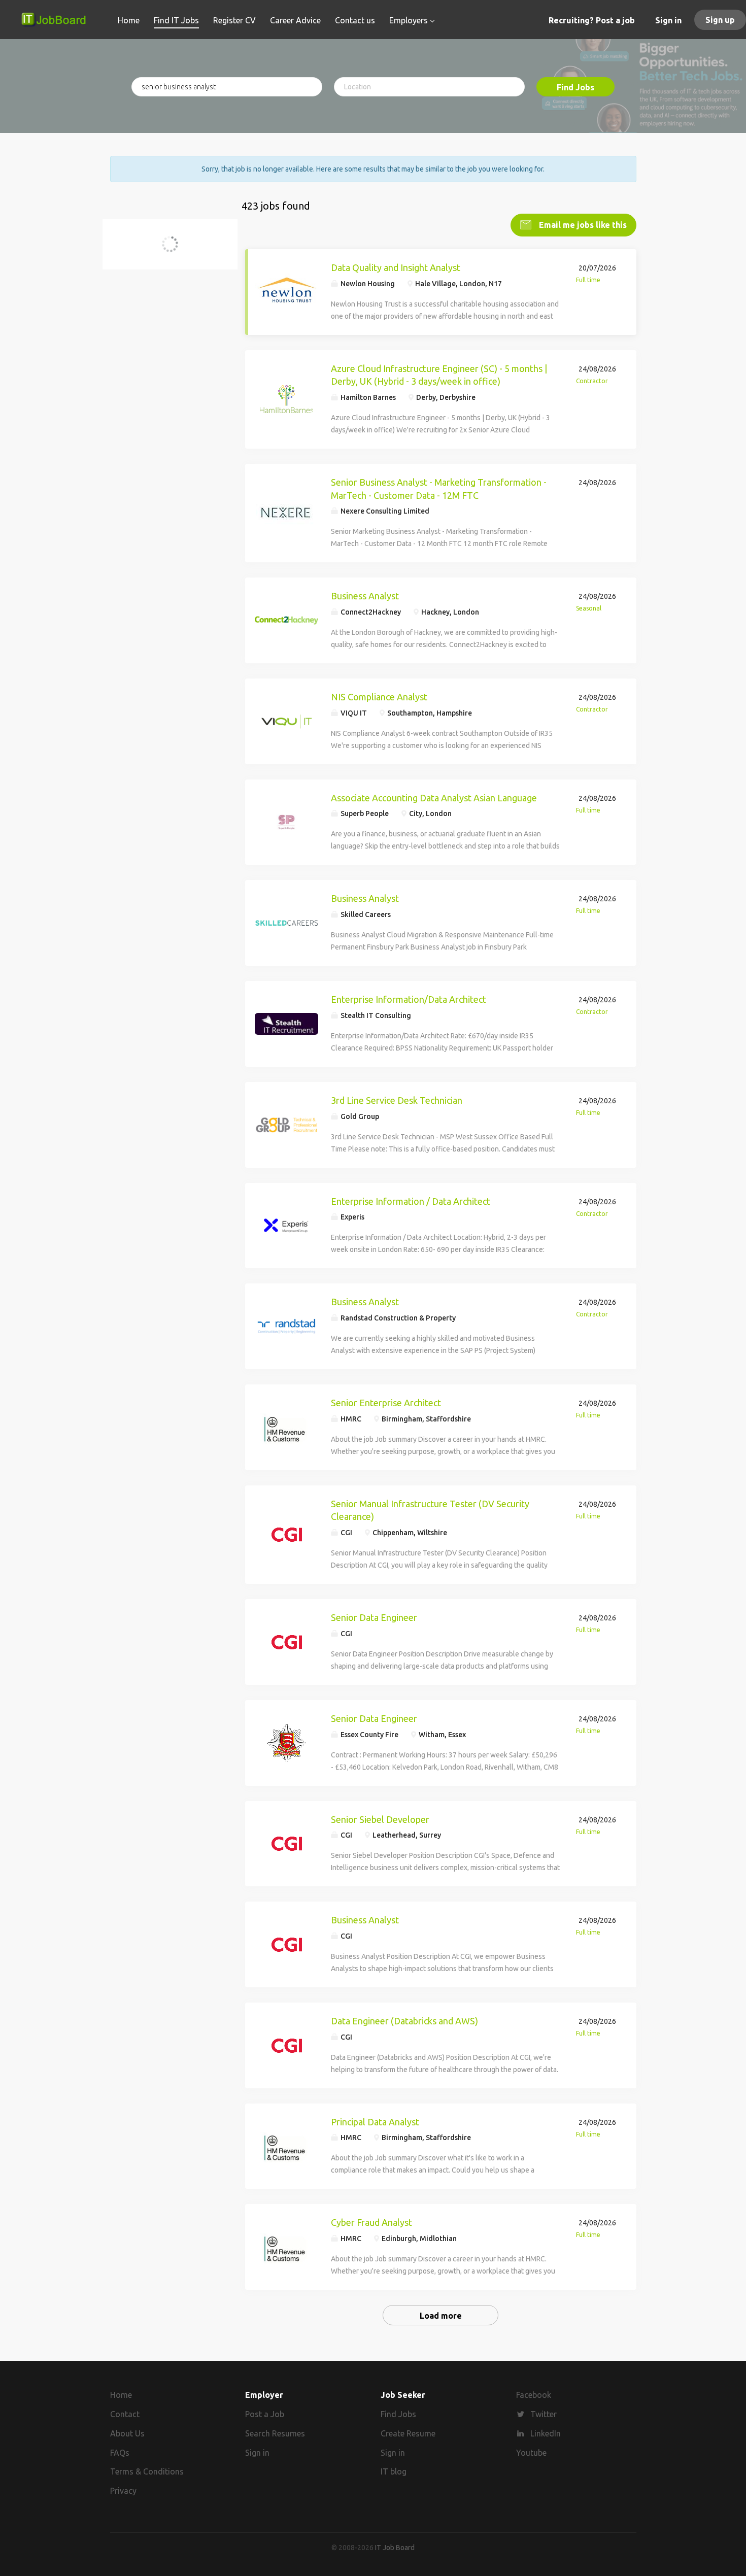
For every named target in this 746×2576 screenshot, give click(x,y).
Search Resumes (275, 2433)
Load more (441, 2316)
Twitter (544, 2414)
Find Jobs (575, 87)
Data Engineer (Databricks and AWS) (404, 2021)
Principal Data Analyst (375, 2122)
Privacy (123, 2491)
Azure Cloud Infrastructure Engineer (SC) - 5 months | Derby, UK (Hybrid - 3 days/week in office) (439, 375)
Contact (125, 2414)
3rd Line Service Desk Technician (397, 1100)
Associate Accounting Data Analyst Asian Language (434, 798)
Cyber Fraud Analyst (371, 2222)
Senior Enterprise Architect (386, 1403)
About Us (127, 2433)
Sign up (720, 20)
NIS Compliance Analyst (379, 697)
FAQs (120, 2453)
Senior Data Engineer (374, 1617)
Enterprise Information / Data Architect (411, 1201)
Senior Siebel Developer (380, 1819)
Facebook (534, 2395)
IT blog (394, 2471)
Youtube (531, 2453)
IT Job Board (395, 2548)
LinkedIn (546, 2433)
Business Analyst (365, 596)
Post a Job (265, 2414)
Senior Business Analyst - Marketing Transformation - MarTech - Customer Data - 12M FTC (439, 489)
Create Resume (408, 2433)
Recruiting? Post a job (592, 20)
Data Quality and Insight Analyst (396, 267)
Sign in (668, 20)
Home (121, 2395)
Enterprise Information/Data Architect (409, 999)
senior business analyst (166, 250)
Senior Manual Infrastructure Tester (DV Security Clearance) (430, 1510)
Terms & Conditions (147, 2471)
